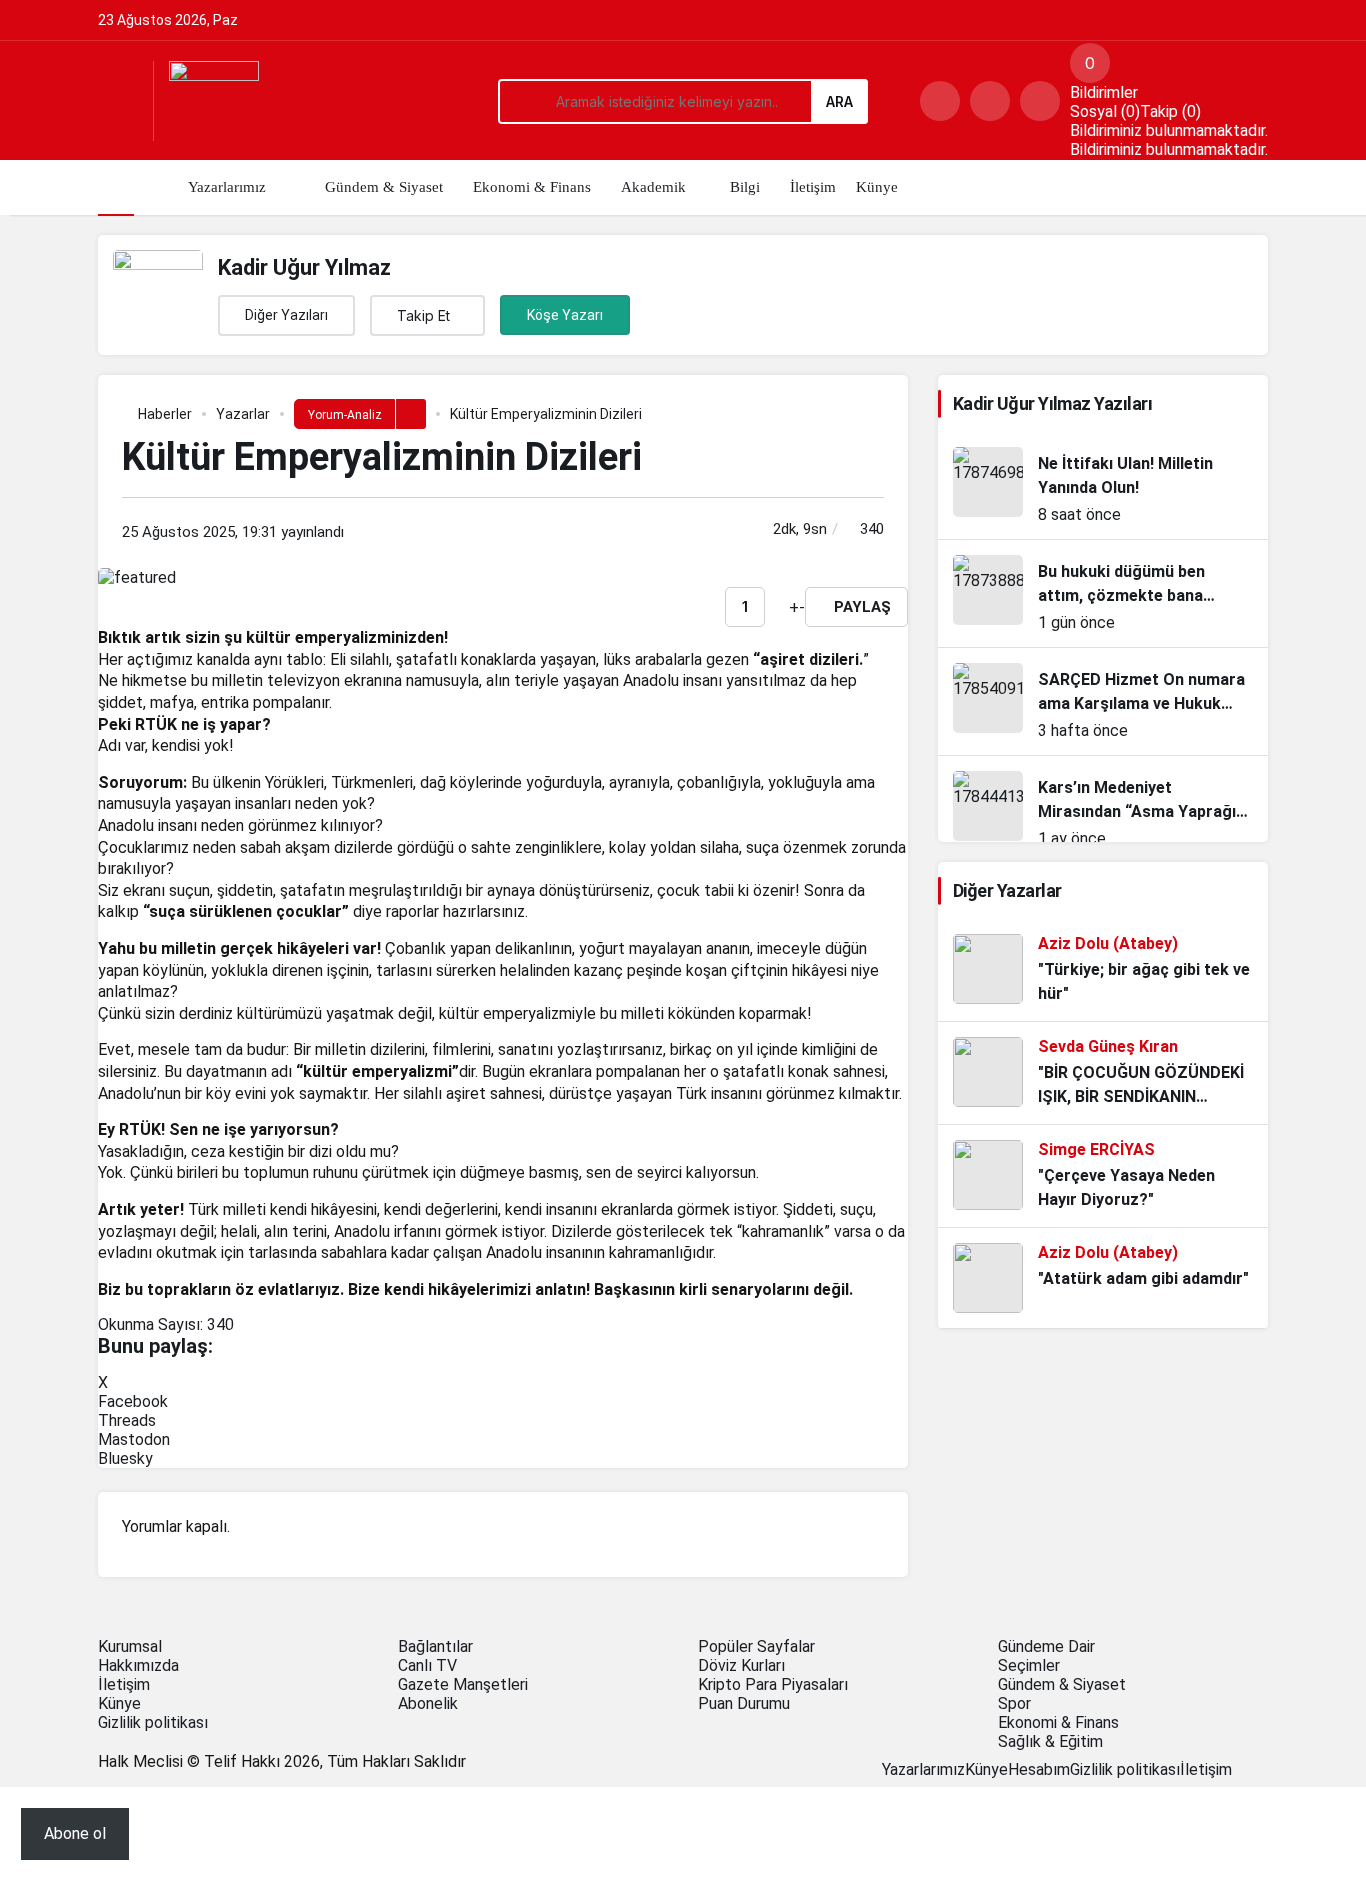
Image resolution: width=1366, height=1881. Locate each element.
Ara (839, 101)
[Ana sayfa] (116, 187)
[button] (990, 101)
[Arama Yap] (940, 101)
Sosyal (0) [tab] (1105, 111)
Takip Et (423, 315)
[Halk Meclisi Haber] (214, 104)
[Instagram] (1262, 1769)
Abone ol (75, 1833)
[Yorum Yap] (783, 607)
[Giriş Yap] (1040, 101)
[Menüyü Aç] (118, 101)
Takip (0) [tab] (1170, 111)
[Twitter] (1250, 1769)
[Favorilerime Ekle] (771, 607)
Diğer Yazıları (286, 315)
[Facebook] (1238, 1769)
